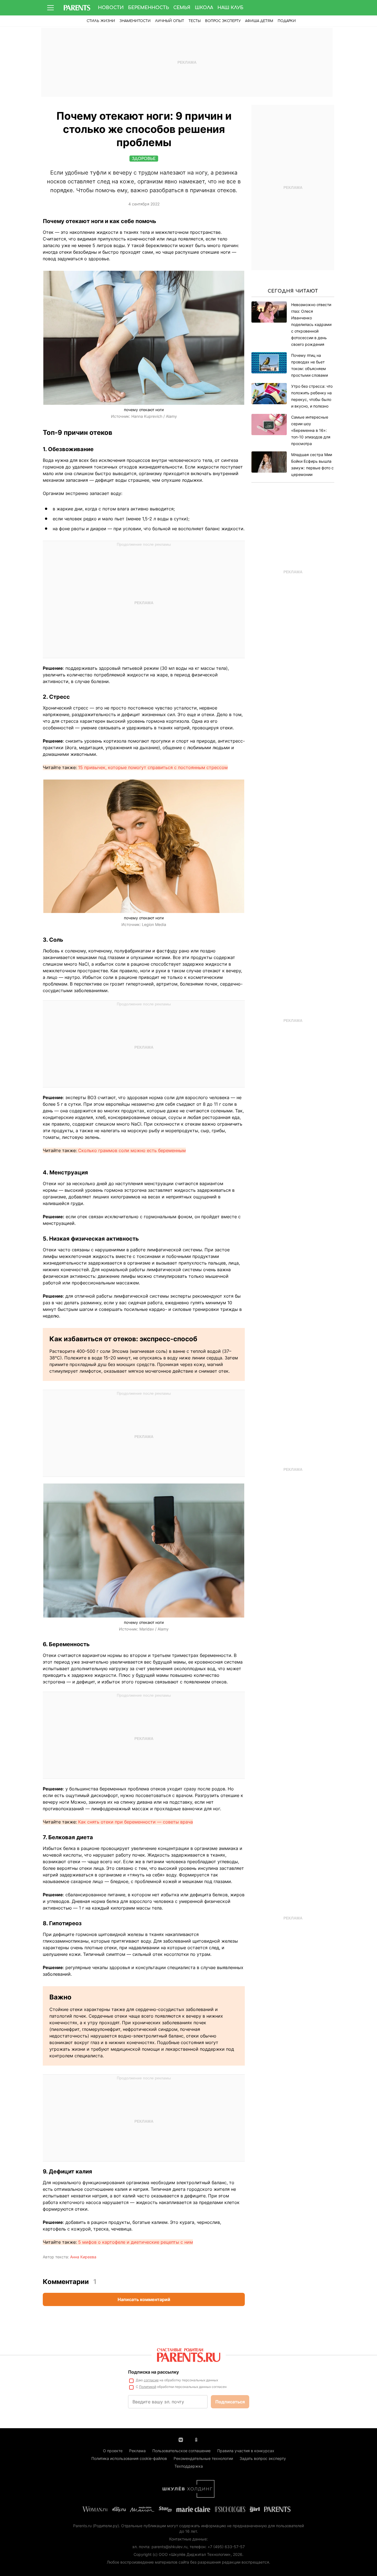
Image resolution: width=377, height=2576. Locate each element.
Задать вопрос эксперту (263, 2458)
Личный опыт (170, 21)
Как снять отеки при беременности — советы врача (136, 1822)
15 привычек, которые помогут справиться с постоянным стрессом (153, 767)
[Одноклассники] (196, 2439)
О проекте (113, 2451)
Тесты (195, 21)
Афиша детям (259, 21)
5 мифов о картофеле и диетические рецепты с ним (136, 2242)
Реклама (137, 2451)
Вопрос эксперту (223, 21)
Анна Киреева (83, 2257)
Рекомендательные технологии (203, 2458)
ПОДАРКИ (287, 21)
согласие (151, 2380)
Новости (111, 8)
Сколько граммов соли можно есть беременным (132, 1150)
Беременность (148, 8)
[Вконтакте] (181, 2439)
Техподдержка (189, 2466)
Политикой (148, 2387)
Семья (182, 8)
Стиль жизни (101, 21)
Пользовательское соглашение (181, 2451)
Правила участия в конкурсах (246, 2451)
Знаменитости (135, 21)
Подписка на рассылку (153, 2372)
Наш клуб (230, 8)
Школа (204, 8)
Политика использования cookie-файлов (129, 2458)
